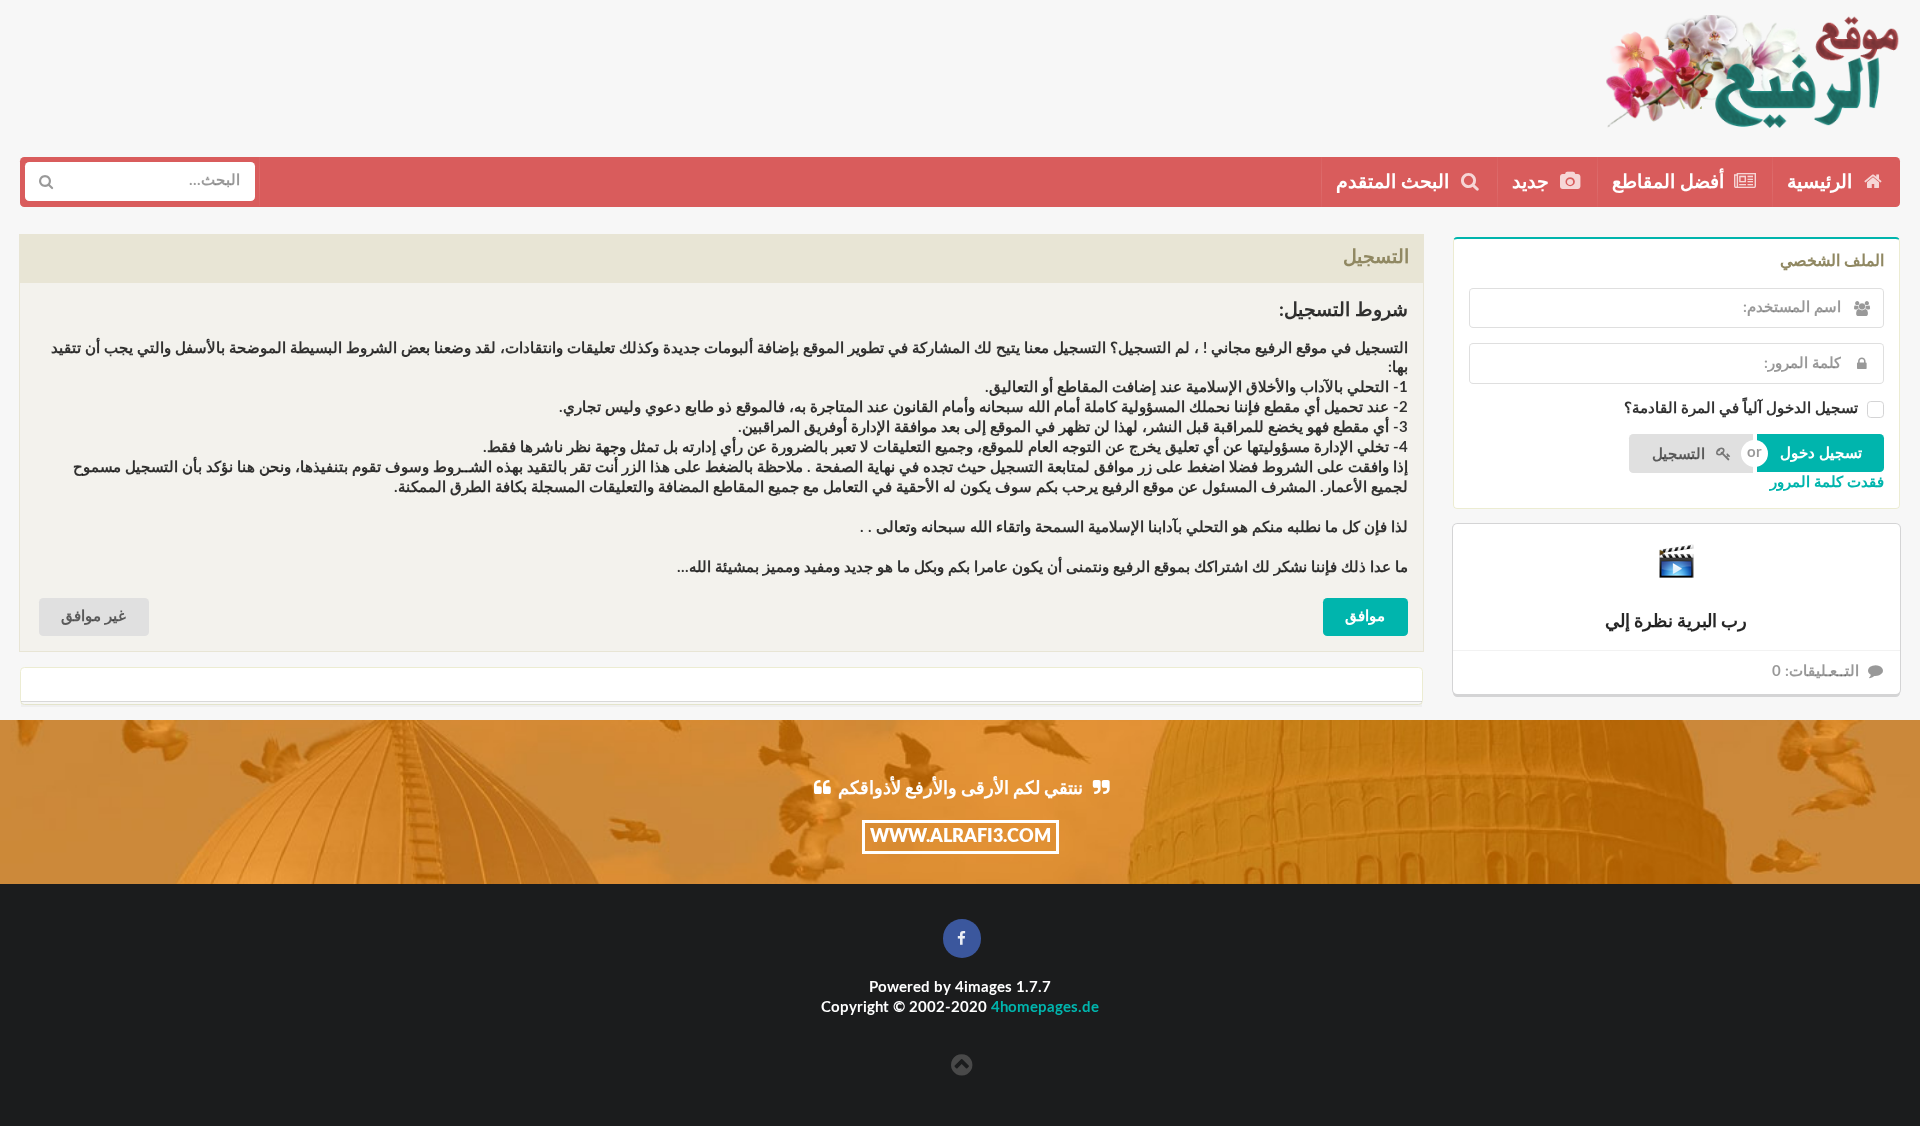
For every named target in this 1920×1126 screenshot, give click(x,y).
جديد (1533, 182)
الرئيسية (1822, 182)
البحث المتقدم (1395, 182)
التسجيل (1680, 454)
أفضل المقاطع (1670, 182)
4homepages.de (1045, 1007)
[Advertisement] (387, 71)
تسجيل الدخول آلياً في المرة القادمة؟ (1741, 408)
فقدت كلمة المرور (1827, 482)
